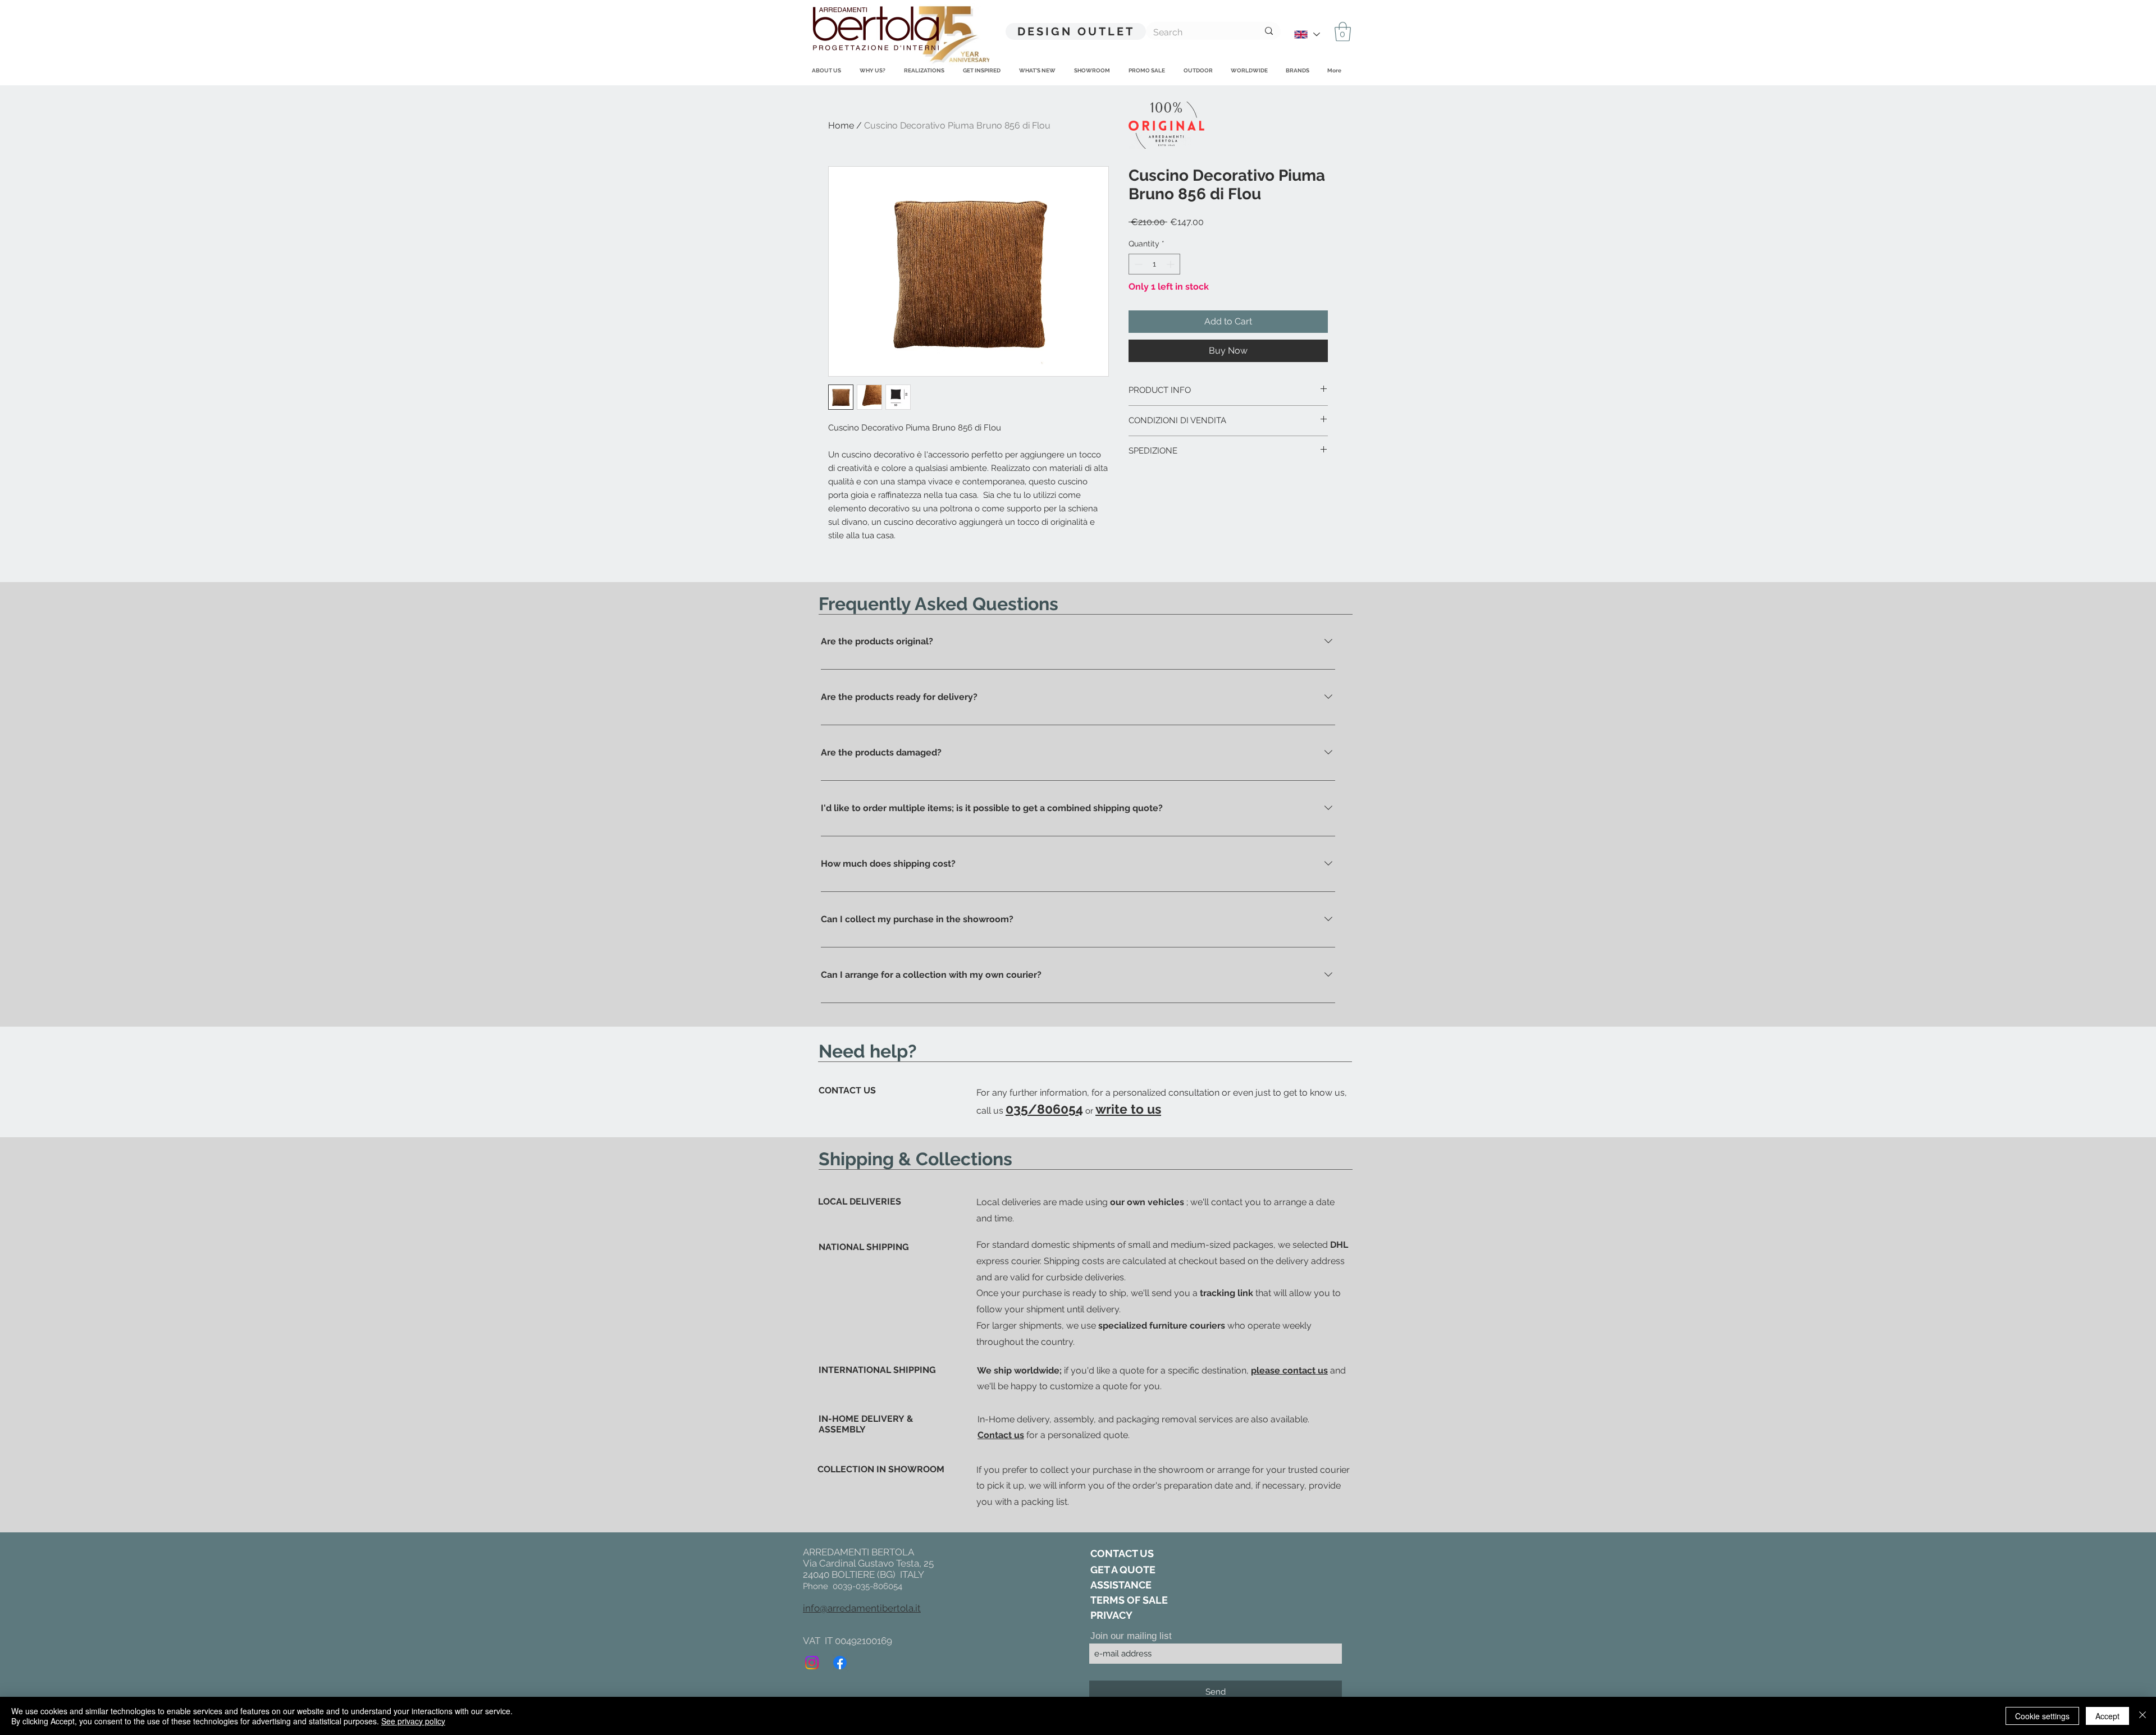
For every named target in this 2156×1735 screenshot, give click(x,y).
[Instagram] (812, 1663)
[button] (1343, 32)
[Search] (1269, 31)
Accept (2107, 1716)
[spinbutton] (1154, 264)
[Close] (2143, 1716)
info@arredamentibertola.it (862, 1608)
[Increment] (1171, 264)
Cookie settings (2042, 1716)
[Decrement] (1137, 264)
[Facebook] (840, 1663)
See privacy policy (413, 1721)
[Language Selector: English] (1307, 35)
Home (841, 125)
